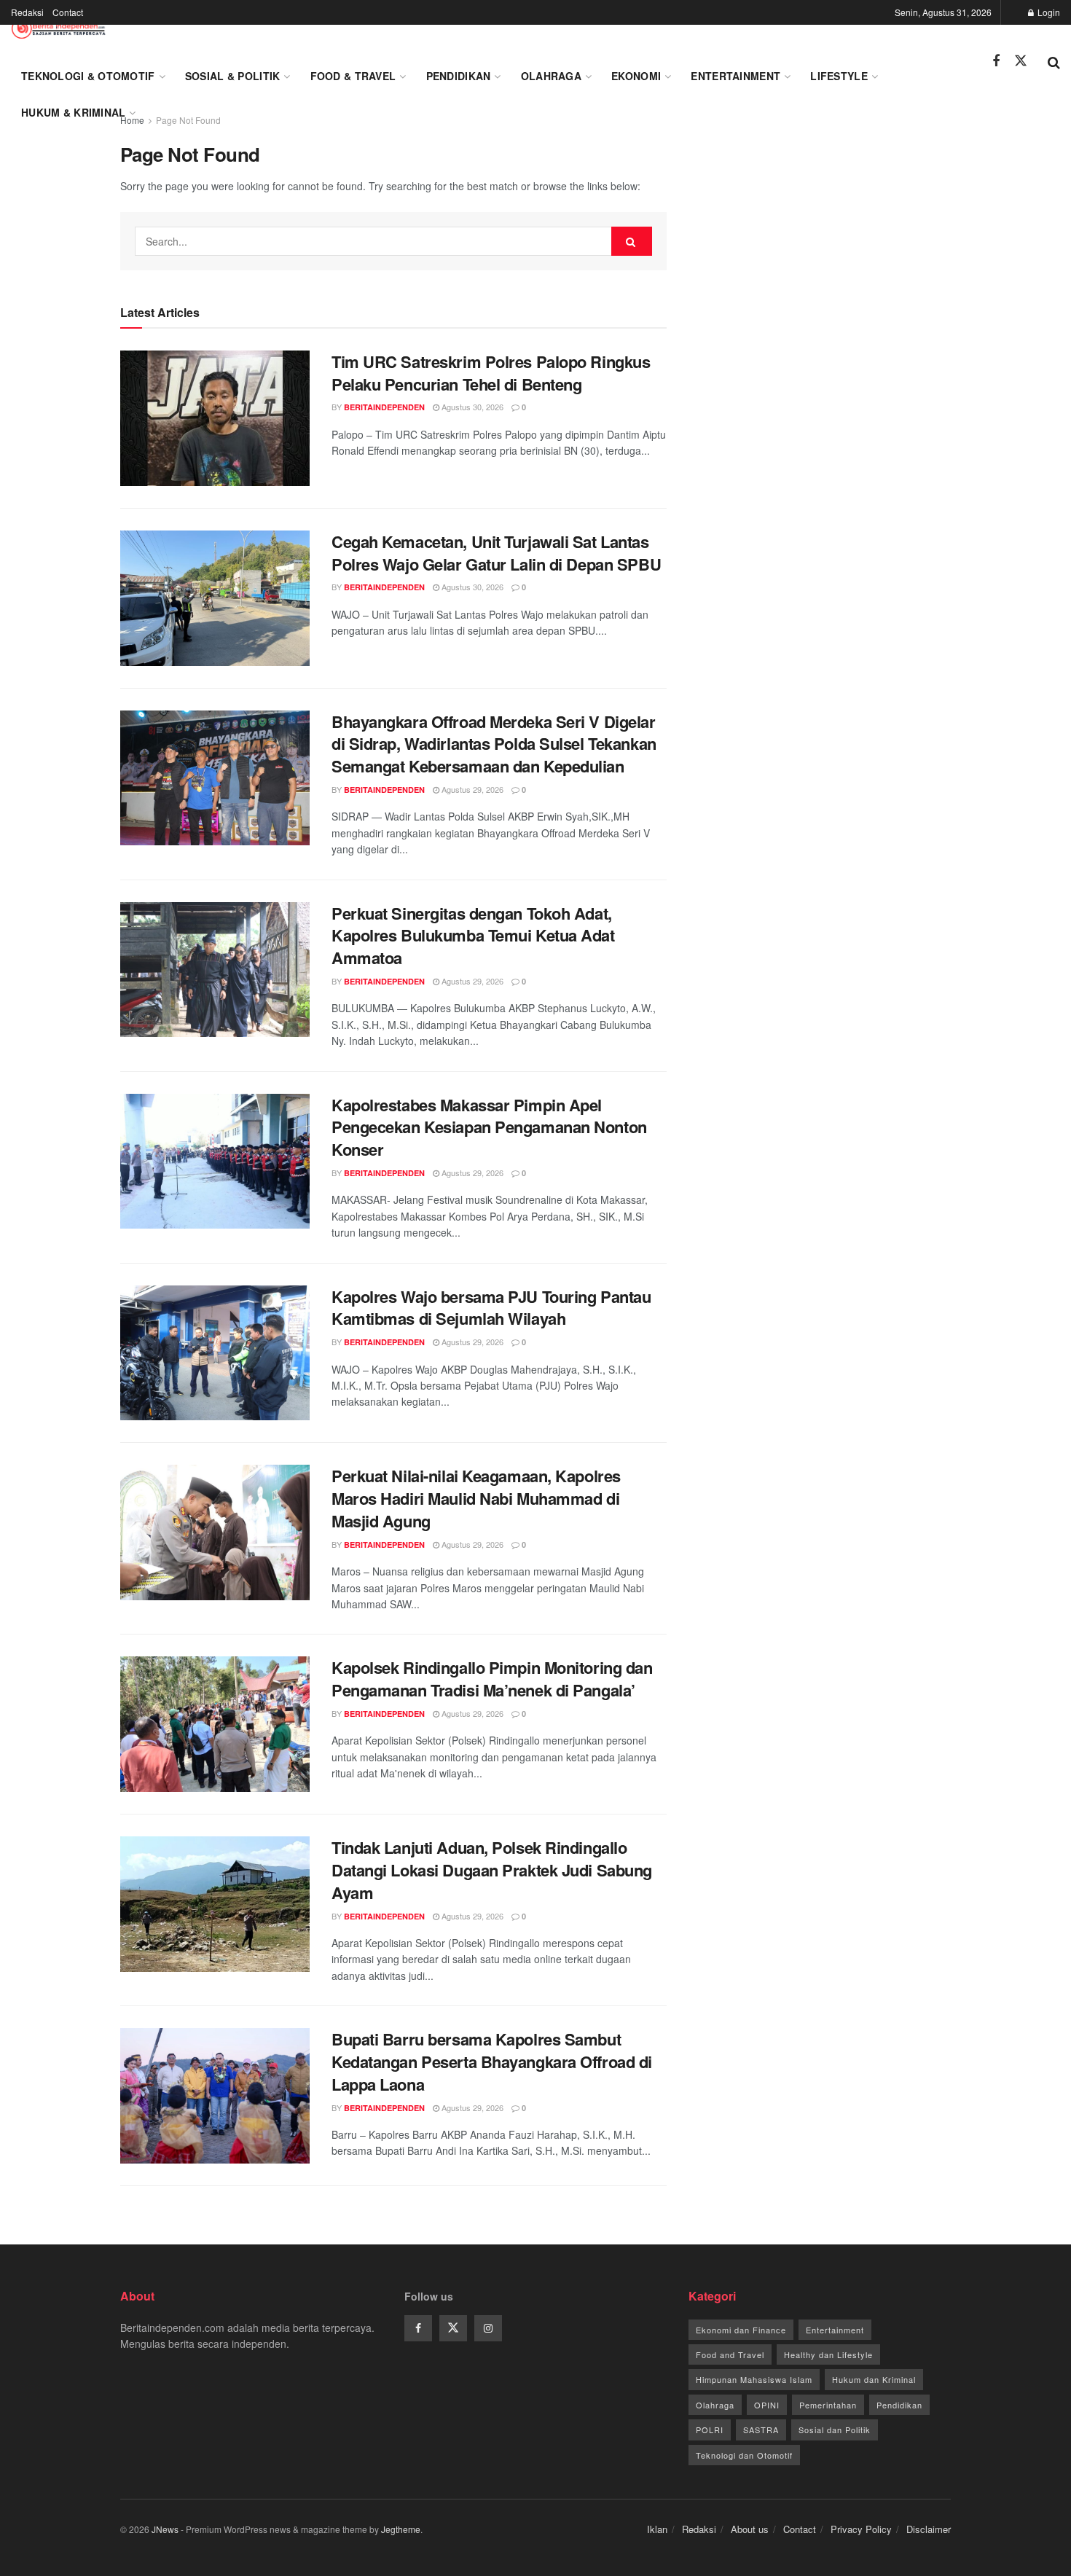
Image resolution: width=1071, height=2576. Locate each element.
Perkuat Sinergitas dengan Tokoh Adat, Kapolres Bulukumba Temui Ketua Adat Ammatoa (473, 936)
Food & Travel (353, 76)
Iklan (657, 2529)
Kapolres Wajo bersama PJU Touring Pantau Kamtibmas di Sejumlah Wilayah (491, 1308)
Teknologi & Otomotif (88, 76)
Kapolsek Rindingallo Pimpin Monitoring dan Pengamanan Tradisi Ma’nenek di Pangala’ (492, 1679)
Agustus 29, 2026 (471, 789)
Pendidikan (459, 76)
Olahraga (551, 76)
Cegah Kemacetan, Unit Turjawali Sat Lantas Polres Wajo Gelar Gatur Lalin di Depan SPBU (496, 553)
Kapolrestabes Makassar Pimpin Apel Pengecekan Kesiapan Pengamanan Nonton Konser (489, 1127)
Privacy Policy (861, 2529)
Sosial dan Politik (835, 2430)
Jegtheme (401, 2529)
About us (750, 2529)
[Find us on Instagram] (488, 2328)
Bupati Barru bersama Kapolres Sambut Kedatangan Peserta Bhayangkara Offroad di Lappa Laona (492, 2062)
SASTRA (761, 2430)
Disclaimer (929, 2529)
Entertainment (735, 76)
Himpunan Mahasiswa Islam (754, 2379)
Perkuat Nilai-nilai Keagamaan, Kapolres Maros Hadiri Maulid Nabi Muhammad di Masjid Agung (476, 1498)
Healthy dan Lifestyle (828, 2354)
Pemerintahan (828, 2405)
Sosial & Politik (232, 76)
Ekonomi (636, 76)
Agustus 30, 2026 (471, 407)
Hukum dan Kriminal (874, 2379)
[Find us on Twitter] (1021, 61)
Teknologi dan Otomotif (744, 2455)
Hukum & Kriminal (73, 112)
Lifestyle (839, 76)
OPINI (767, 2405)
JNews (165, 2529)
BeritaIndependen (384, 407)
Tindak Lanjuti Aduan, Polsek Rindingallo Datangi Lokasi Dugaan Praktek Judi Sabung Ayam (492, 1870)
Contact (68, 12)
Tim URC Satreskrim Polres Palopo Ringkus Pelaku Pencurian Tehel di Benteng (491, 373)
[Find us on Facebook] (996, 61)
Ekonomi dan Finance (741, 2330)
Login (1048, 12)
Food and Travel (730, 2354)
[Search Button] (1054, 61)
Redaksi (27, 12)
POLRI (710, 2430)
